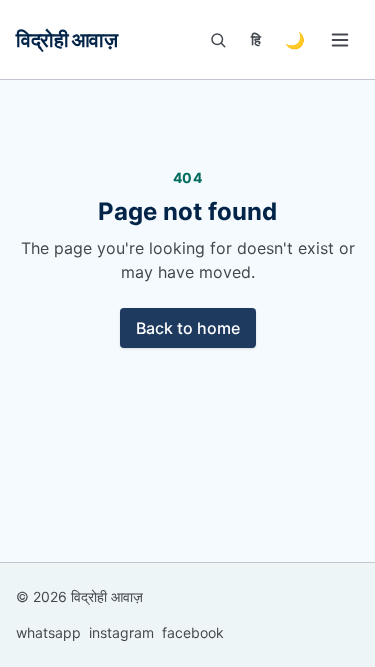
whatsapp (48, 632)
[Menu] (340, 40)
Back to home (188, 328)
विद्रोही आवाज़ (66, 40)
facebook (193, 632)
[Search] (218, 40)
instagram (121, 632)
